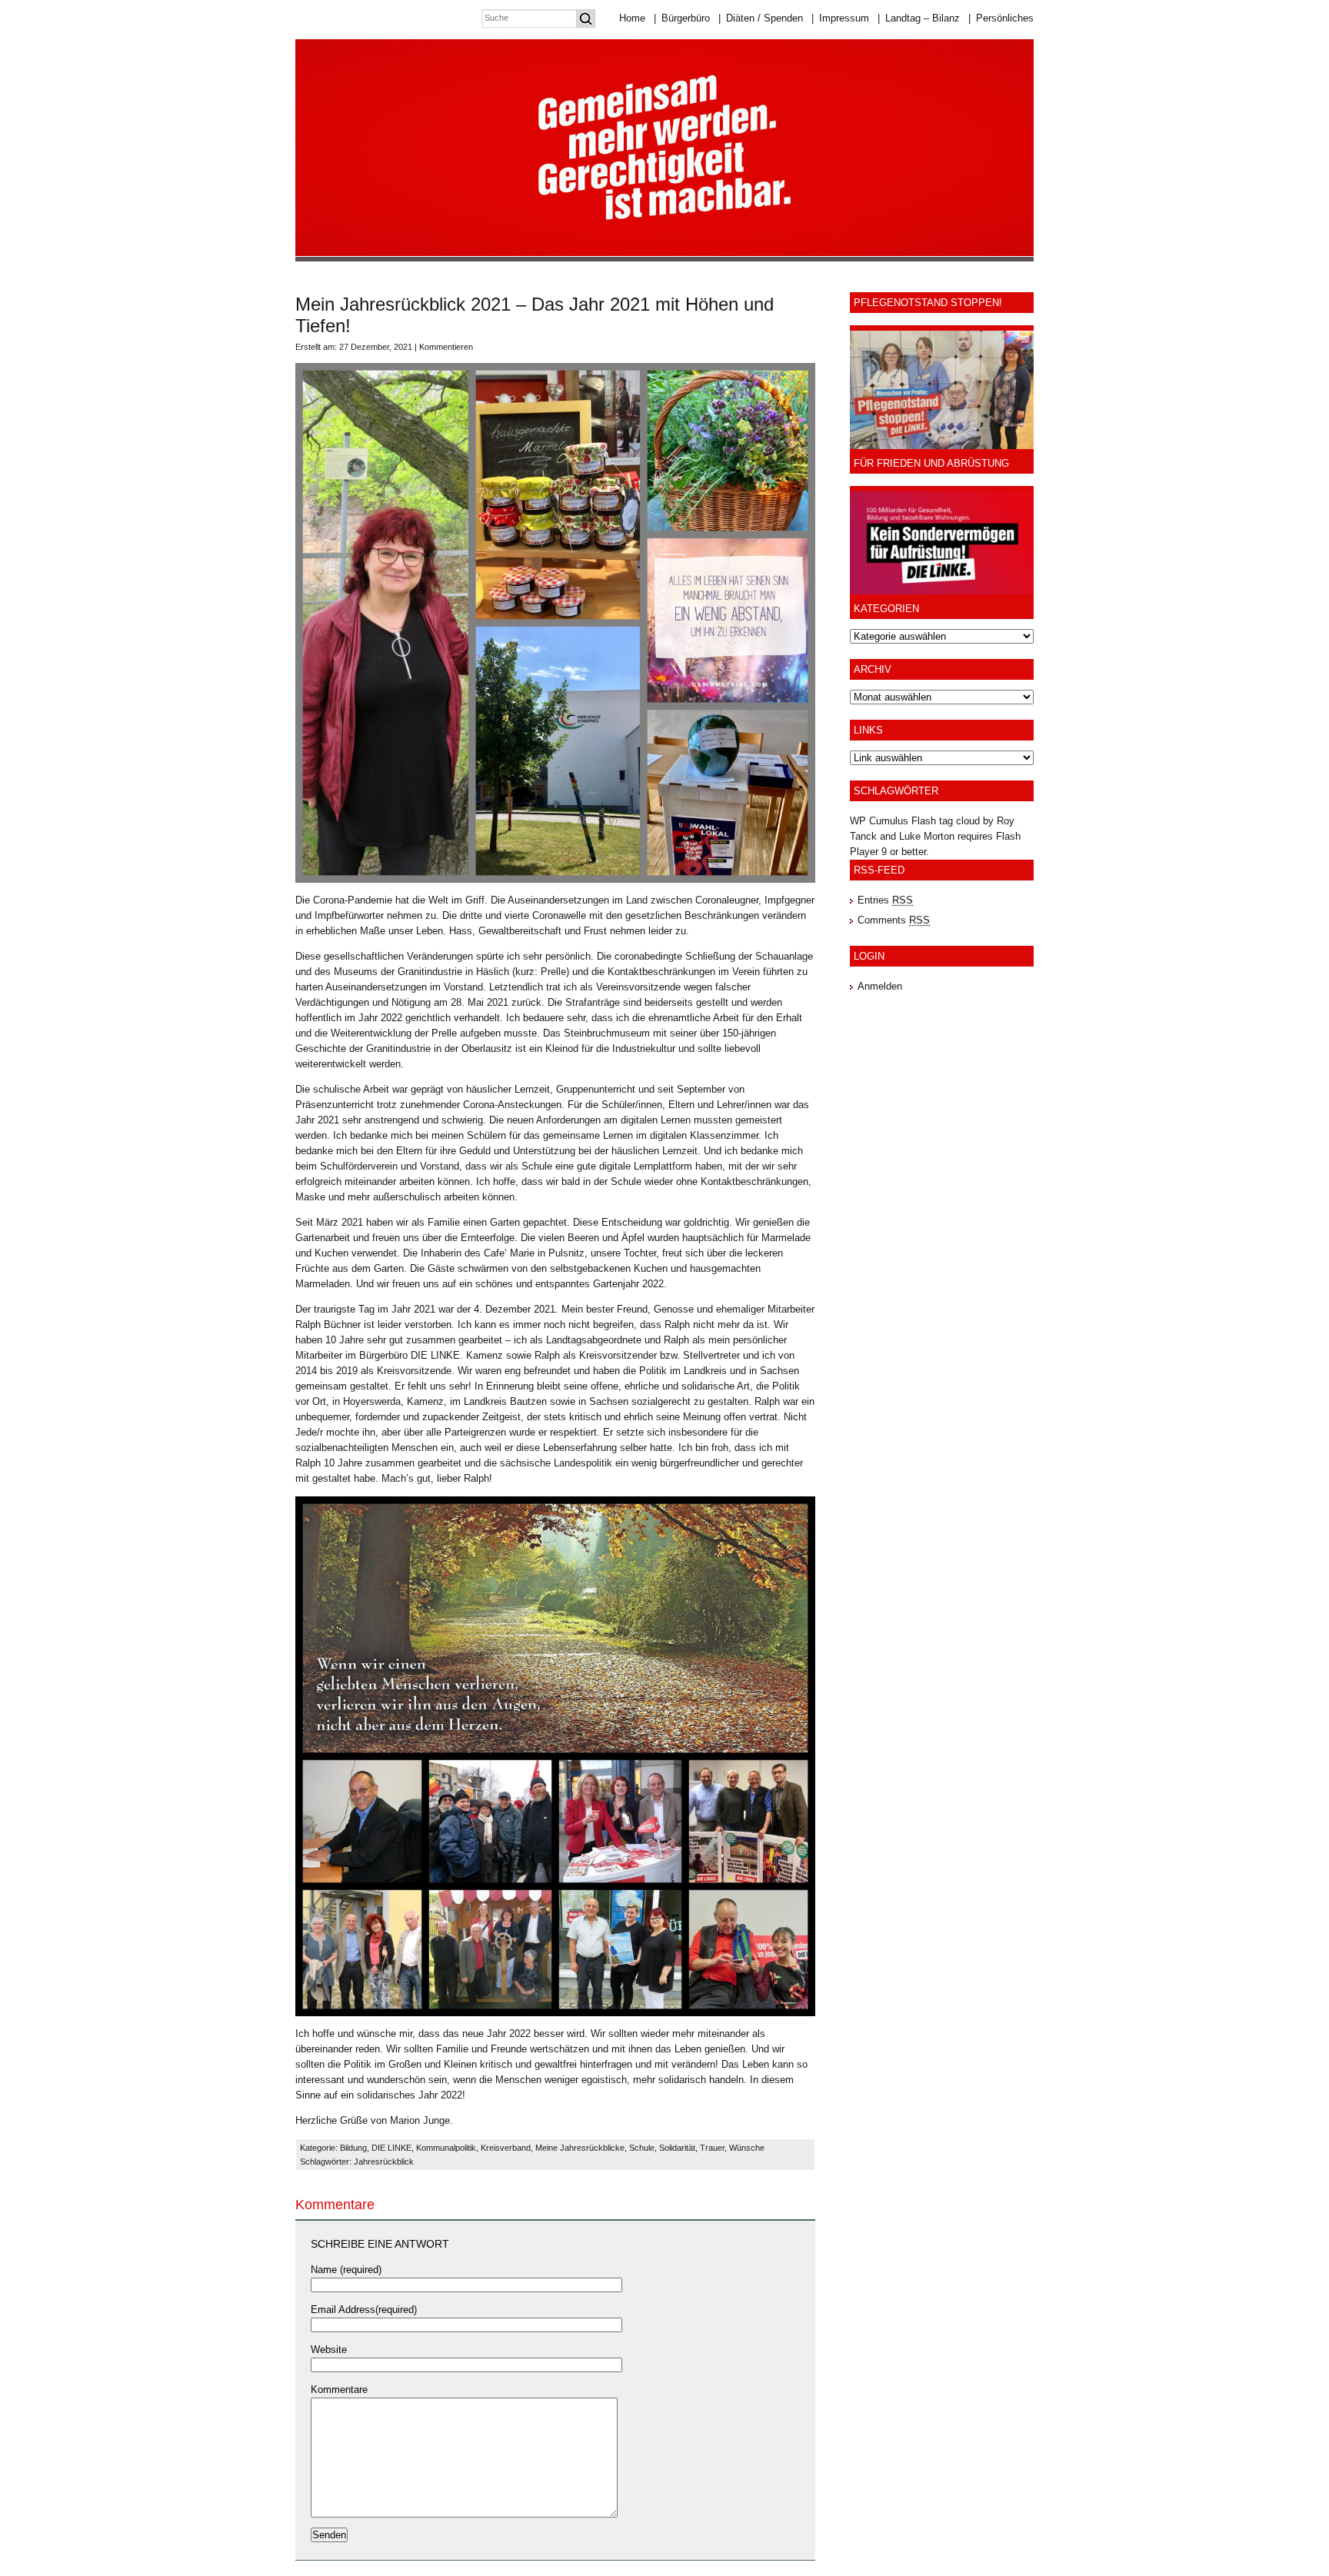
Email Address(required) (364, 2310)
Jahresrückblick (384, 2162)
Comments (894, 920)
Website (329, 2350)
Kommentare (339, 2390)
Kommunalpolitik (446, 2148)
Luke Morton (927, 836)
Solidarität (677, 2148)
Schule (642, 2148)
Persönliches (1001, 18)
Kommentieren (446, 347)
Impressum (840, 18)
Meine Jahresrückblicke (580, 2148)
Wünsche (747, 2148)
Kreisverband (506, 2148)
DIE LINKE (391, 2148)
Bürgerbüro (682, 18)
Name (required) (346, 2270)
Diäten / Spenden (761, 18)
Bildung (353, 2148)
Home (632, 18)
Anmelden (880, 986)
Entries (885, 900)
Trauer (712, 2148)
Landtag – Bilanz (919, 18)
